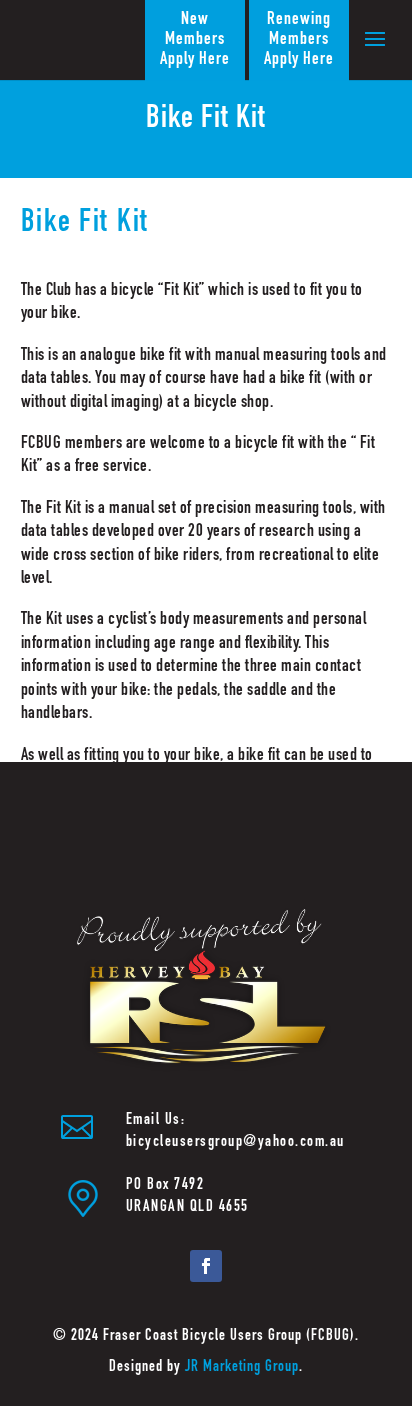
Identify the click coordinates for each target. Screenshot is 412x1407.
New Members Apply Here (195, 40)
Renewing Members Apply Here (299, 40)
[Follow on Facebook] (206, 1266)
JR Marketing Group (242, 1368)
